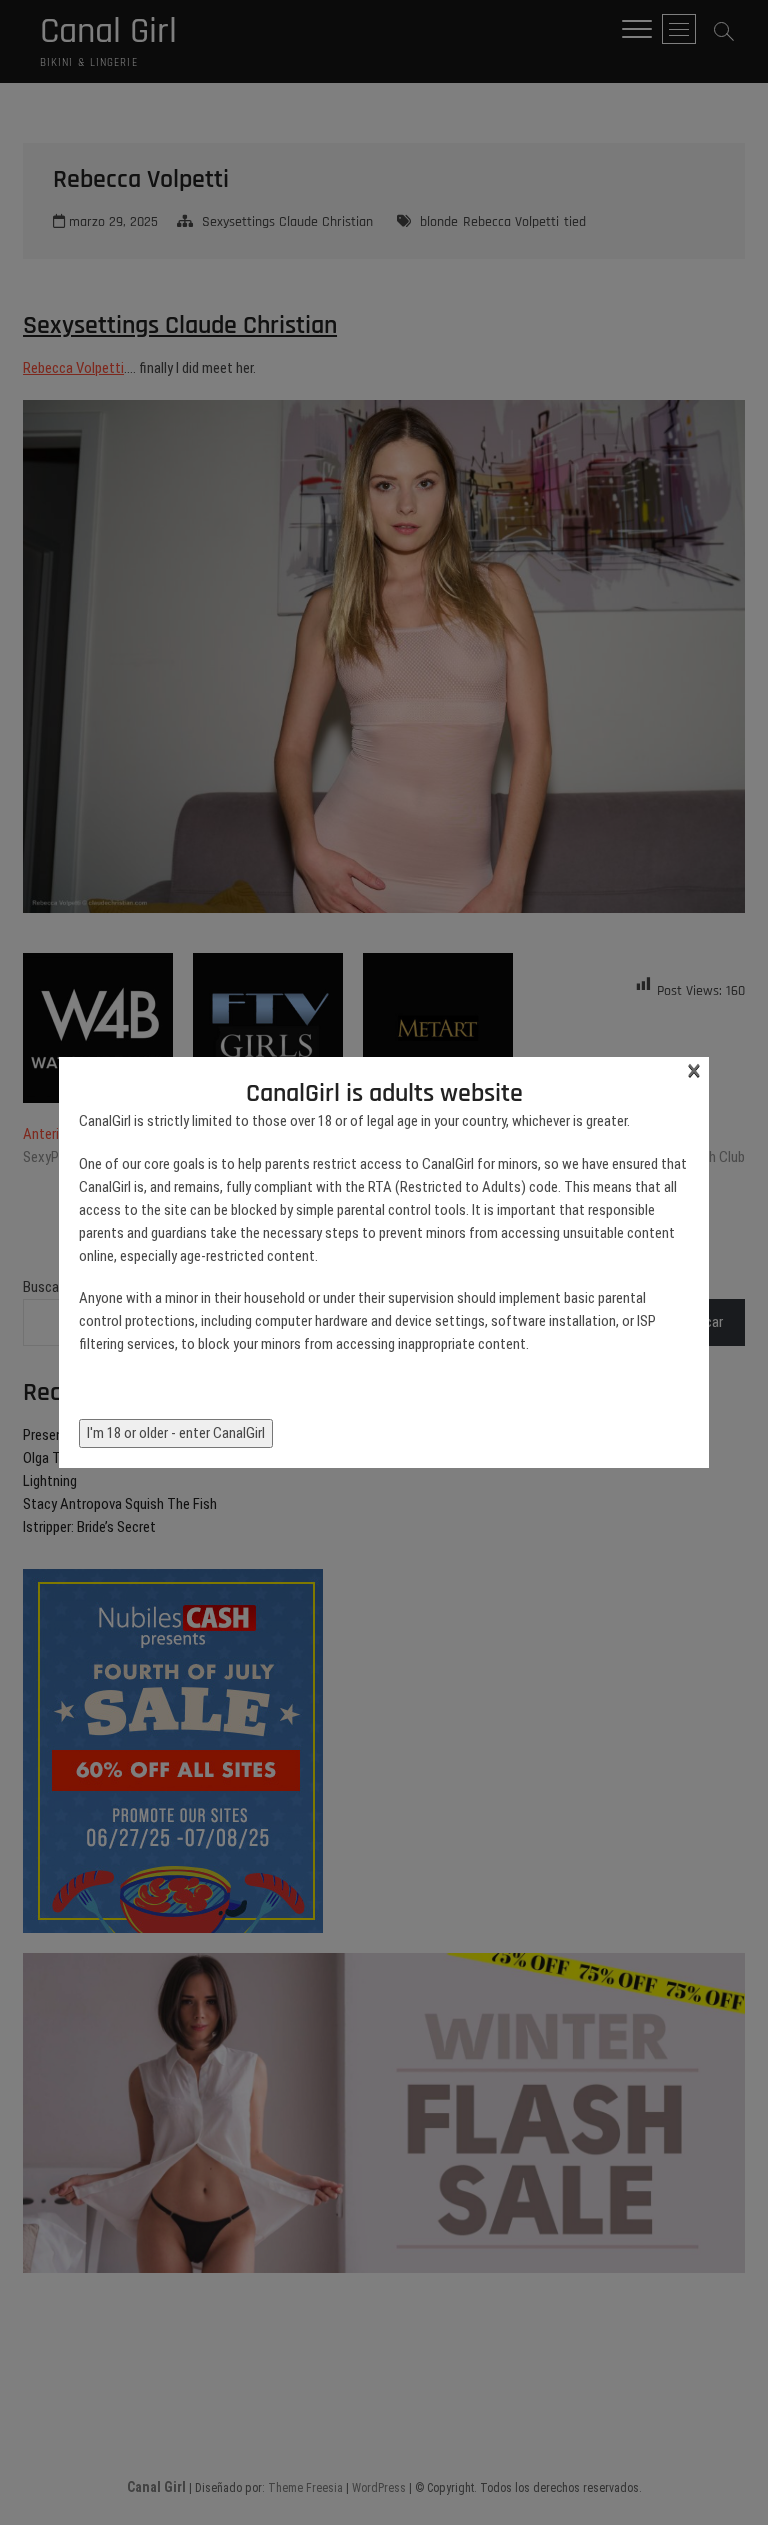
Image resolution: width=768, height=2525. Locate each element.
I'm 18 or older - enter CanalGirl (176, 1433)
